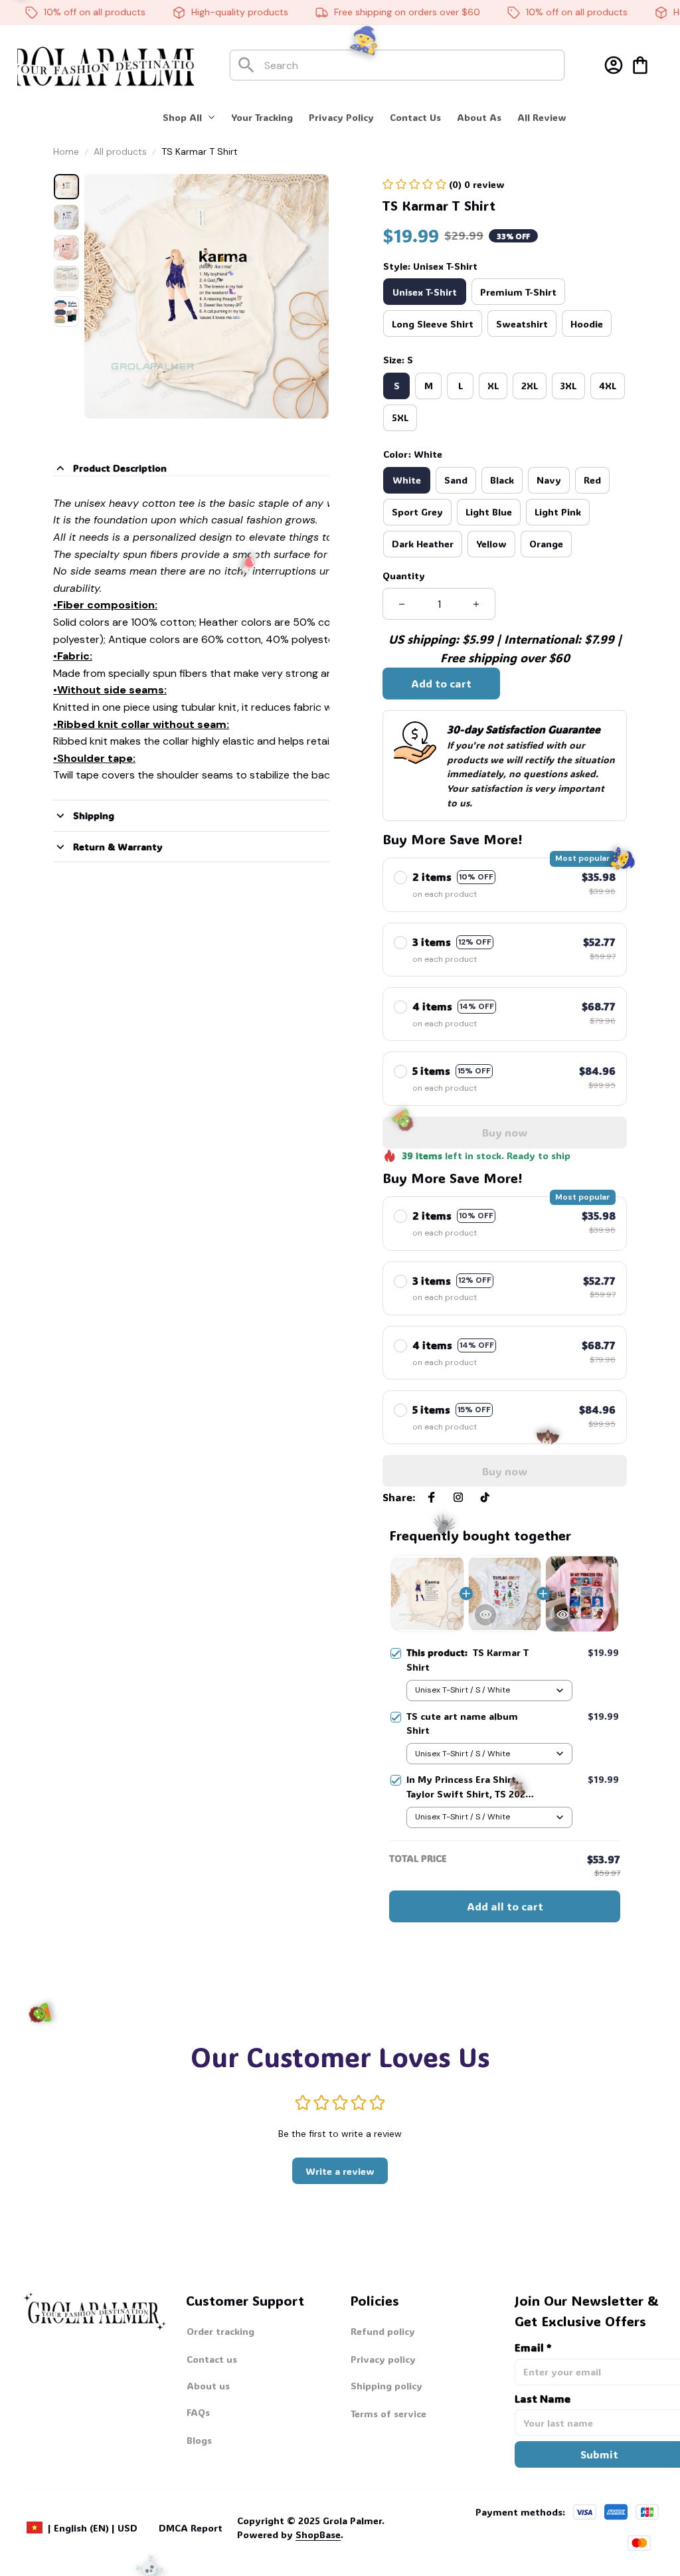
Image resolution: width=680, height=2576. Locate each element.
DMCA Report (191, 2528)
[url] (290, 2535)
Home (66, 151)
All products (120, 151)
